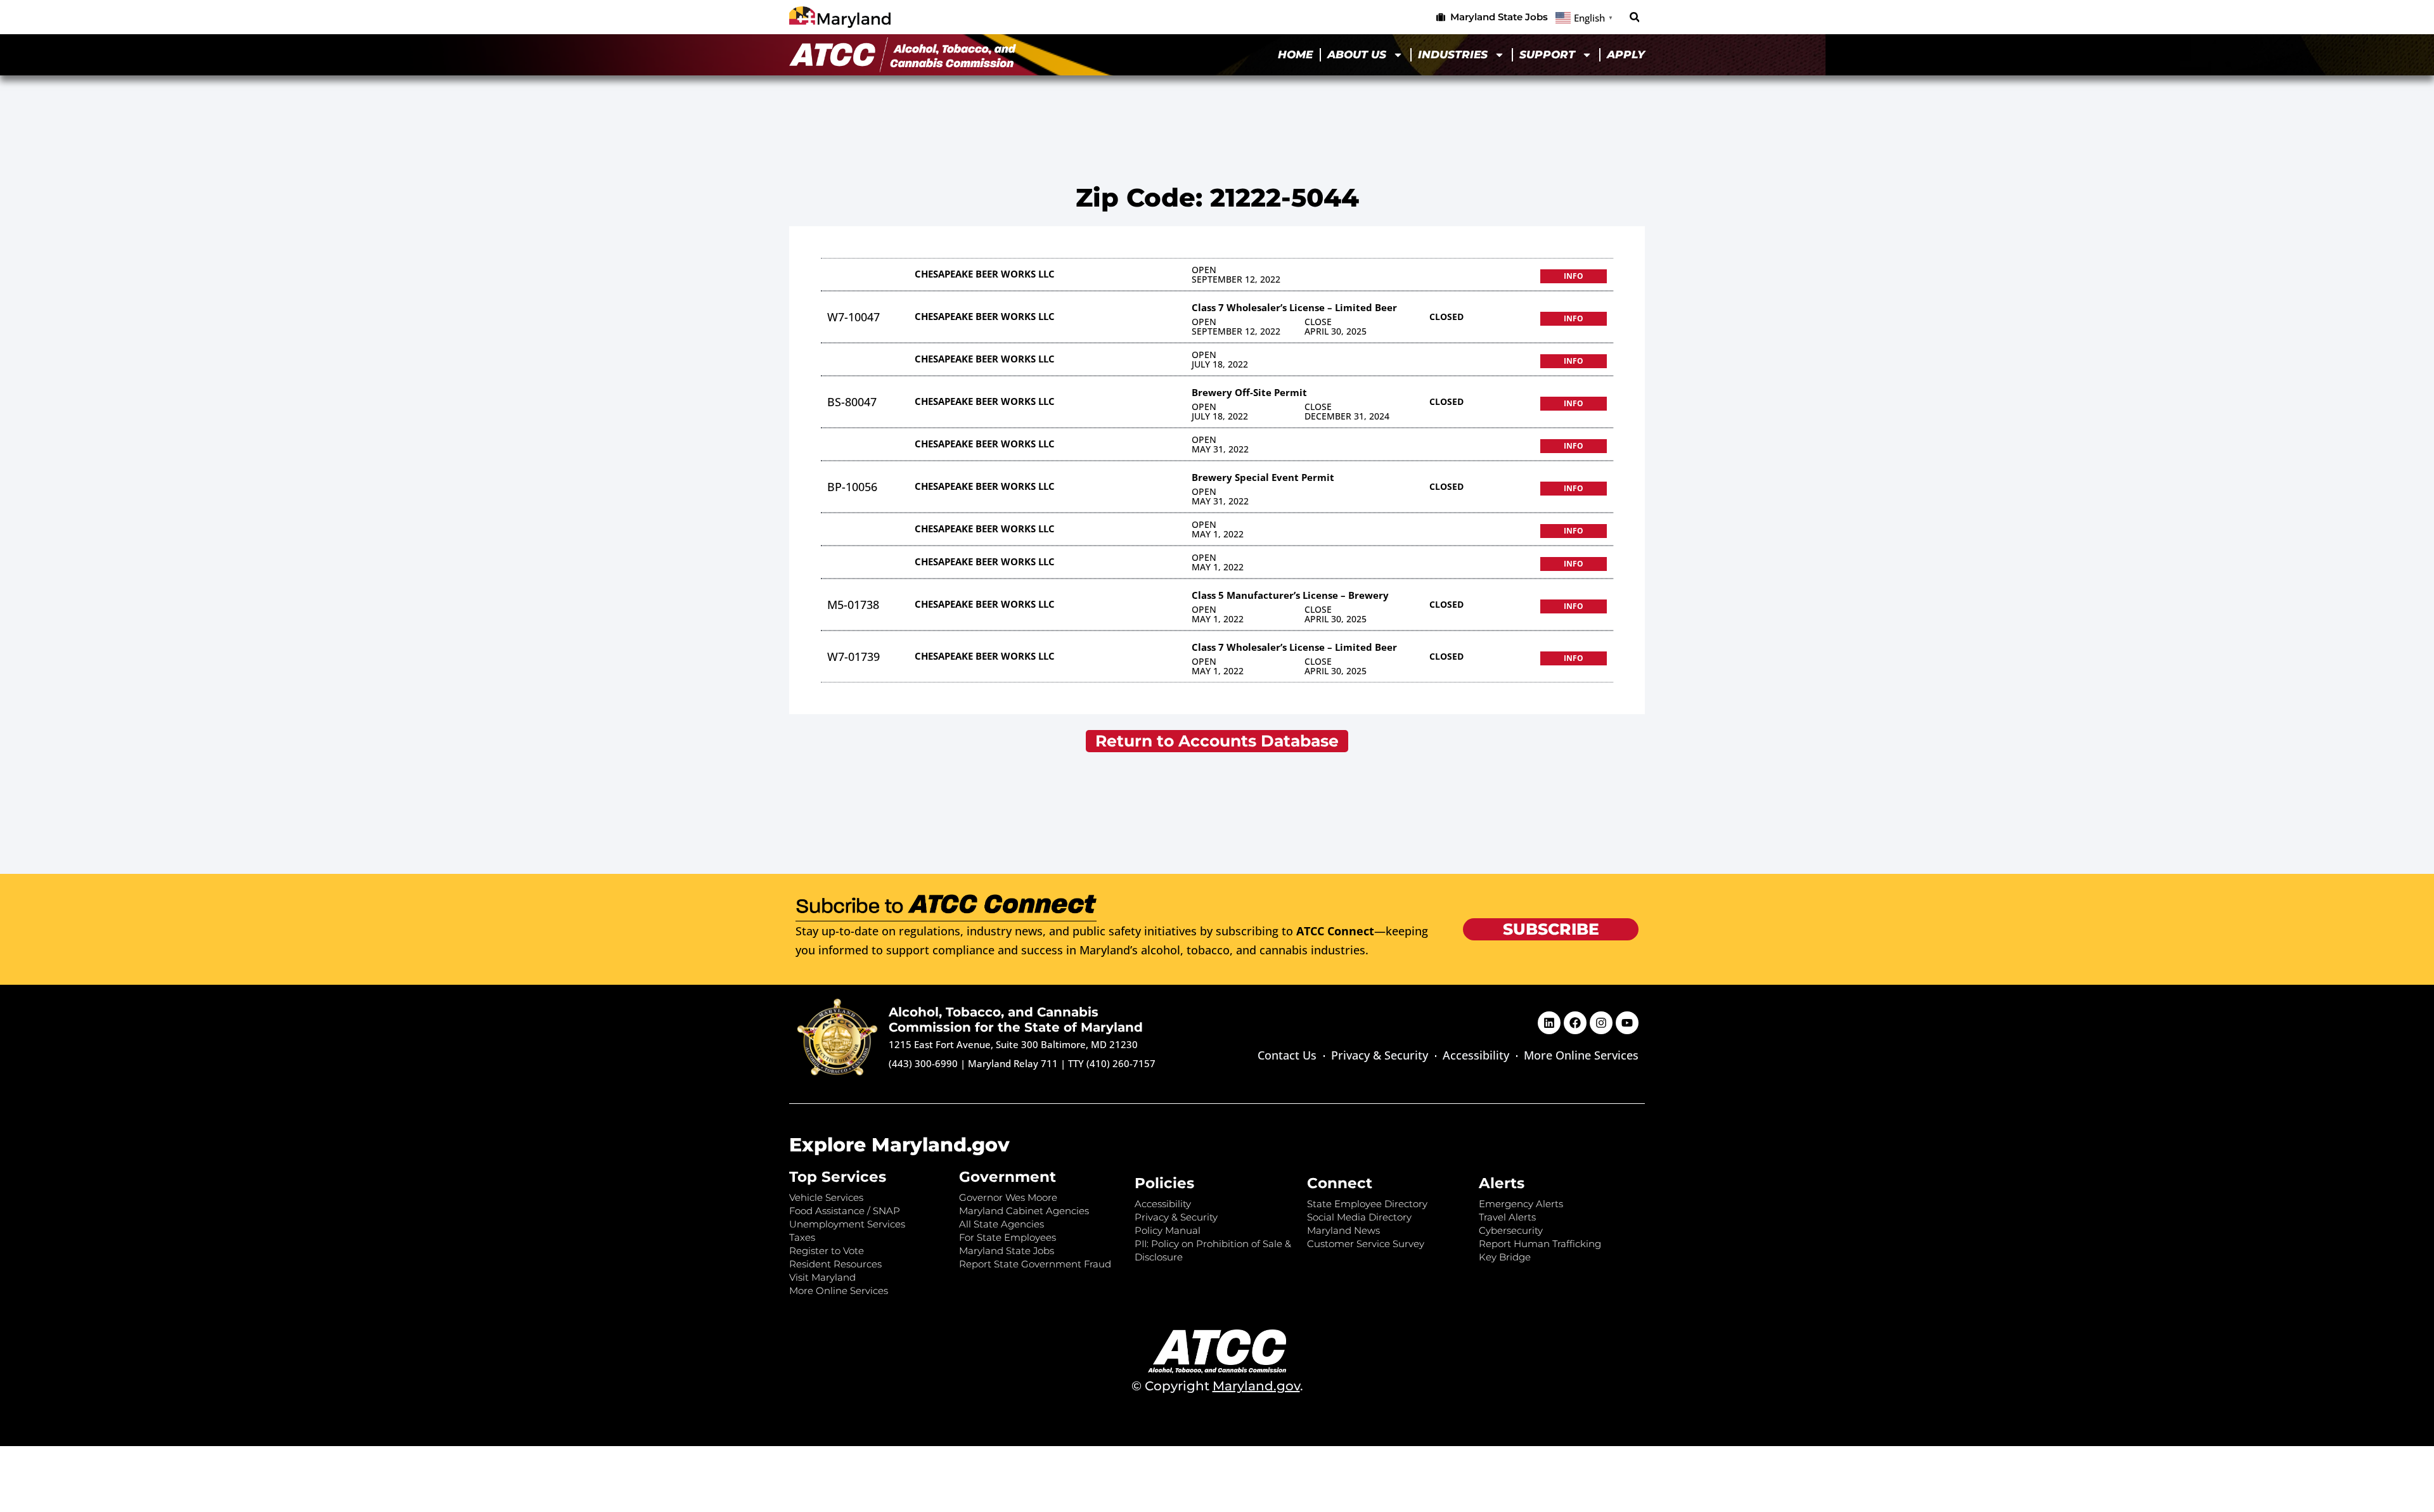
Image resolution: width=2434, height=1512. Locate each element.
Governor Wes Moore (1008, 1197)
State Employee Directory (1367, 1204)
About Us (1357, 54)
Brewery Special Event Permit (1263, 477)
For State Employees (1008, 1237)
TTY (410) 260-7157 (1112, 1063)
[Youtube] (1627, 1023)
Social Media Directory (1359, 1217)
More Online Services (1581, 1055)
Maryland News (1343, 1230)
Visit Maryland (822, 1277)
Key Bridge (1505, 1257)
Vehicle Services (826, 1197)
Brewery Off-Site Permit (1249, 392)
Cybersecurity (1511, 1230)
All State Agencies (1001, 1224)
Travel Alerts (1507, 1217)
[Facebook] (1575, 1023)
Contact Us (1287, 1055)
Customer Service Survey (1366, 1244)
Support (1547, 54)
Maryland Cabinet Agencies (1024, 1211)
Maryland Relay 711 (1014, 1063)
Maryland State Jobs (1007, 1251)
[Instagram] (1601, 1023)
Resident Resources (835, 1264)
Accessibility (1476, 1055)
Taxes (802, 1237)
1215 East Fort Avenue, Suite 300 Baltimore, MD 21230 (1013, 1044)
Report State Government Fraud (1035, 1264)
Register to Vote (827, 1251)
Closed (1446, 317)
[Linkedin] (1549, 1023)
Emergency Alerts (1521, 1204)
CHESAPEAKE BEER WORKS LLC (985, 274)
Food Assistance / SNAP (845, 1211)
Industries (1453, 54)
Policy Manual (1168, 1230)
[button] (1634, 17)
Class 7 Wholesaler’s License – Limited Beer (1294, 307)
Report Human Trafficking (1540, 1244)
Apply (1626, 54)
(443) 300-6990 (923, 1063)
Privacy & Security (1380, 1055)
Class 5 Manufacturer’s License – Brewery (1290, 595)
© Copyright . (1217, 1386)
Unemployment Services (847, 1224)
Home (1295, 54)
